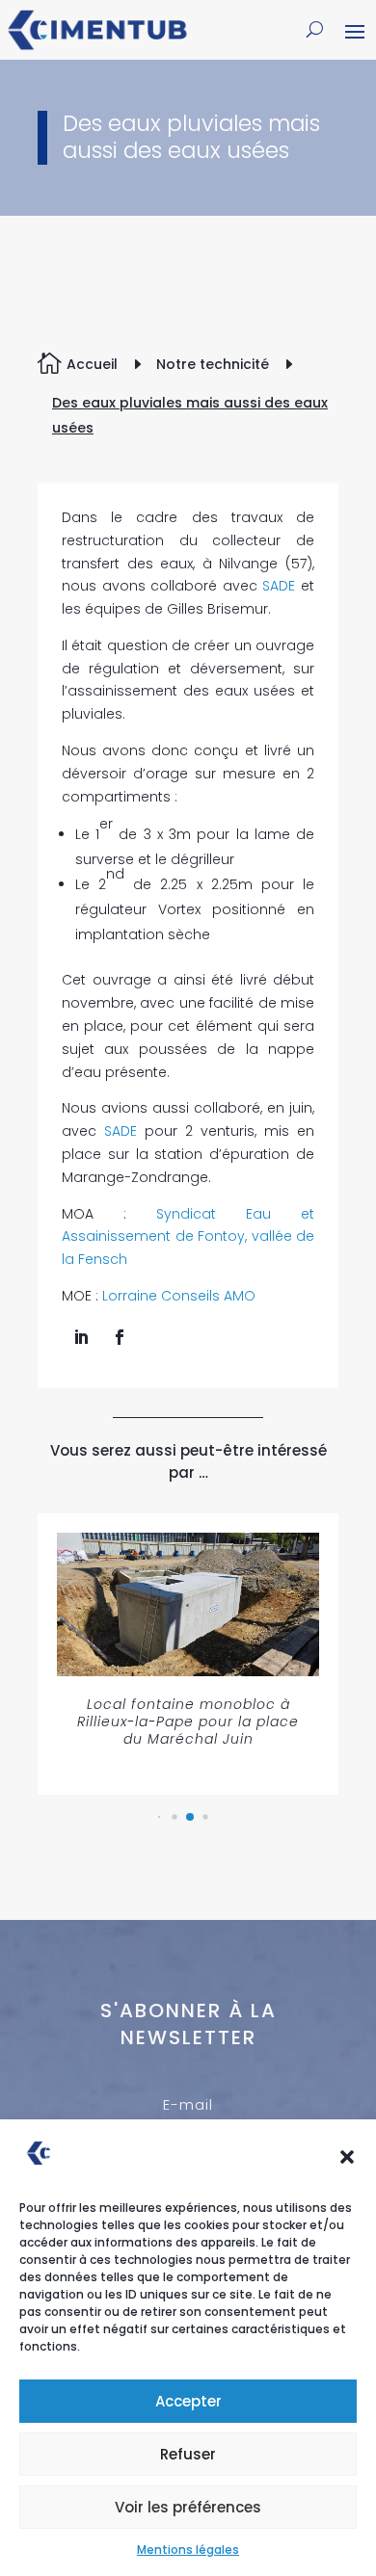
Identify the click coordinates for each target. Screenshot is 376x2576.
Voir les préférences (188, 2507)
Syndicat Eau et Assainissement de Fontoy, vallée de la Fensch (188, 1237)
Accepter (188, 2401)
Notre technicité (213, 364)
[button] (347, 2157)
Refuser (188, 2454)
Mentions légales (188, 2550)
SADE (282, 586)
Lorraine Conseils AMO (179, 1296)
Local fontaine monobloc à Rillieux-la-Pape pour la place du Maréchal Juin (188, 1722)
